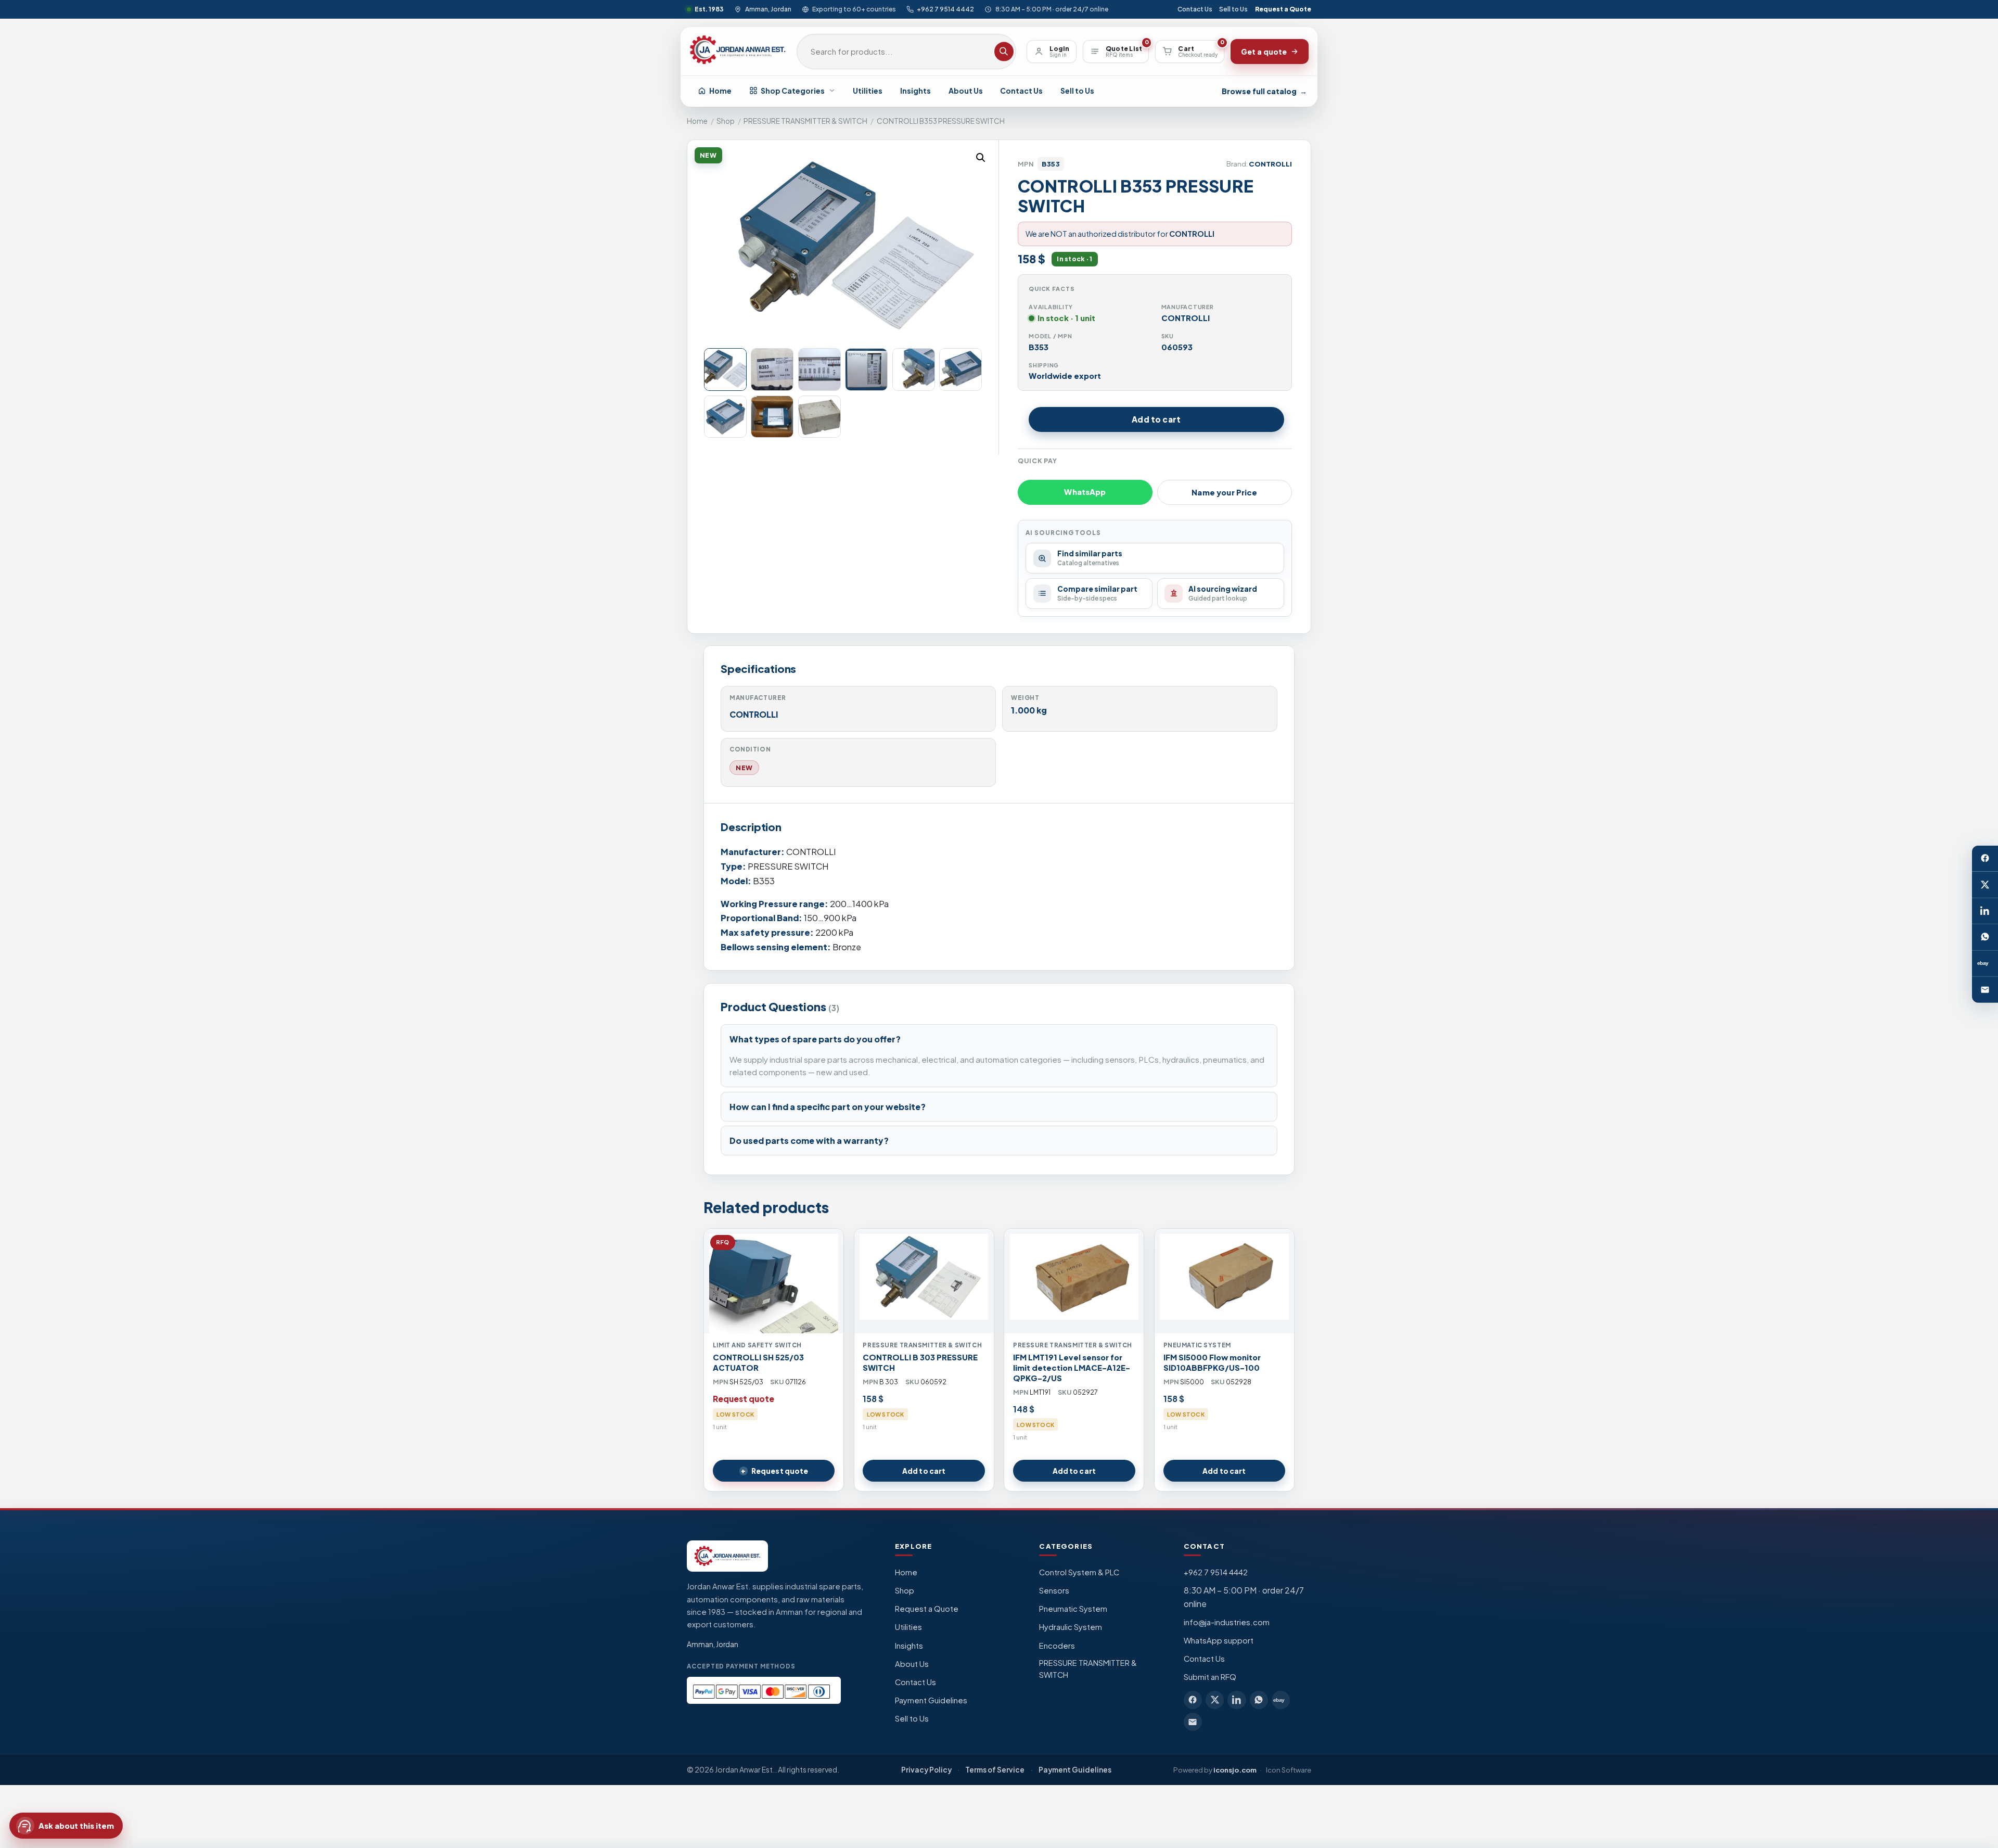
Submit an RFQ (1210, 1677)
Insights (915, 91)
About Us (966, 91)
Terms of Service (995, 1770)
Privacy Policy (926, 1770)
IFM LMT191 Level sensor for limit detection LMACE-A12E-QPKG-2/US (1072, 1368)
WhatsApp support (1219, 1640)
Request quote (780, 1471)
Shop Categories (793, 91)
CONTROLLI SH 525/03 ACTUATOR (758, 1362)
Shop (726, 121)
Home (720, 91)
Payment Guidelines (931, 1700)
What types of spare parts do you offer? (815, 1039)
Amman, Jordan (768, 9)
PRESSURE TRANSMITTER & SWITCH (805, 121)
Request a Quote (1283, 9)
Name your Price (1224, 492)
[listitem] (1193, 1700)
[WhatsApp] (1985, 937)
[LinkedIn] (1985, 911)
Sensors (1054, 1590)
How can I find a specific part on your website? (828, 1107)
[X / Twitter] (1985, 885)
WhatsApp (1085, 492)
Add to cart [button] (924, 1471)
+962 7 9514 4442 (945, 9)
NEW (744, 768)
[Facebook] (1985, 858)
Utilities (868, 91)
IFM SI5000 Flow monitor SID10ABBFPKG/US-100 (1212, 1362)
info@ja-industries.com (1227, 1622)
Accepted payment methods (741, 1666)
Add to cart (1156, 419)
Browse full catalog (1264, 91)
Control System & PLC (1079, 1572)
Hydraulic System (1071, 1627)
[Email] (1985, 989)
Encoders (1057, 1646)
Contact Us (1195, 9)
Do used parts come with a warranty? (809, 1140)
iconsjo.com (1235, 1770)
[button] (981, 158)
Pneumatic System (1073, 1609)
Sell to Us (1233, 9)
